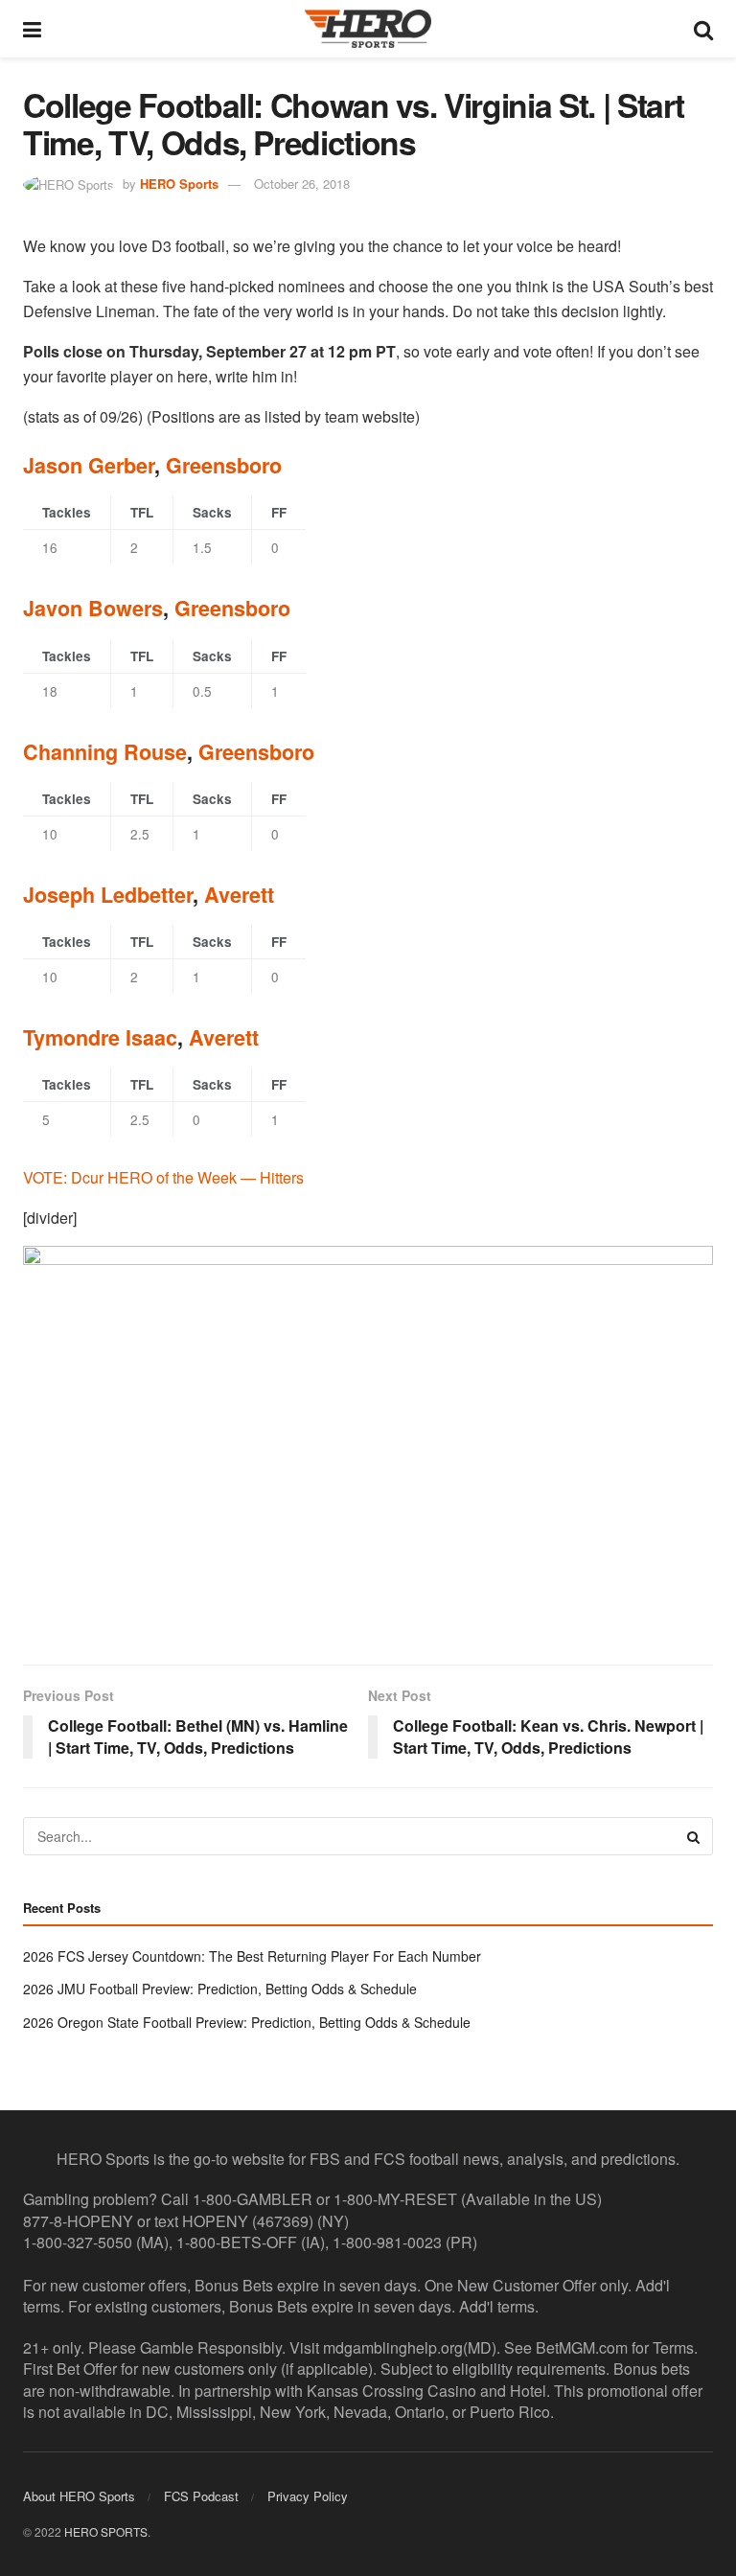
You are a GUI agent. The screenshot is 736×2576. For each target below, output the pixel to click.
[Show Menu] (32, 29)
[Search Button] (703, 29)
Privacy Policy (308, 2496)
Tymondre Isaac (100, 1037)
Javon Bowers (93, 608)
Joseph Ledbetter (108, 895)
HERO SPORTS (106, 2531)
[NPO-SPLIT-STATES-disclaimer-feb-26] (368, 1439)
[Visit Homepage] (368, 29)
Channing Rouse (105, 752)
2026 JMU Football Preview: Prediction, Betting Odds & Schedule (220, 1989)
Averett (239, 895)
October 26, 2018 (302, 184)
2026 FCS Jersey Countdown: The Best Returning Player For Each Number (252, 1956)
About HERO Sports (79, 2496)
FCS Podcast (201, 2496)
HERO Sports (179, 184)
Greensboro (224, 465)
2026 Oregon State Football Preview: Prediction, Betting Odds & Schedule (247, 2022)
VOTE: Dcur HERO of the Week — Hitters (163, 1177)
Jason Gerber (89, 465)
